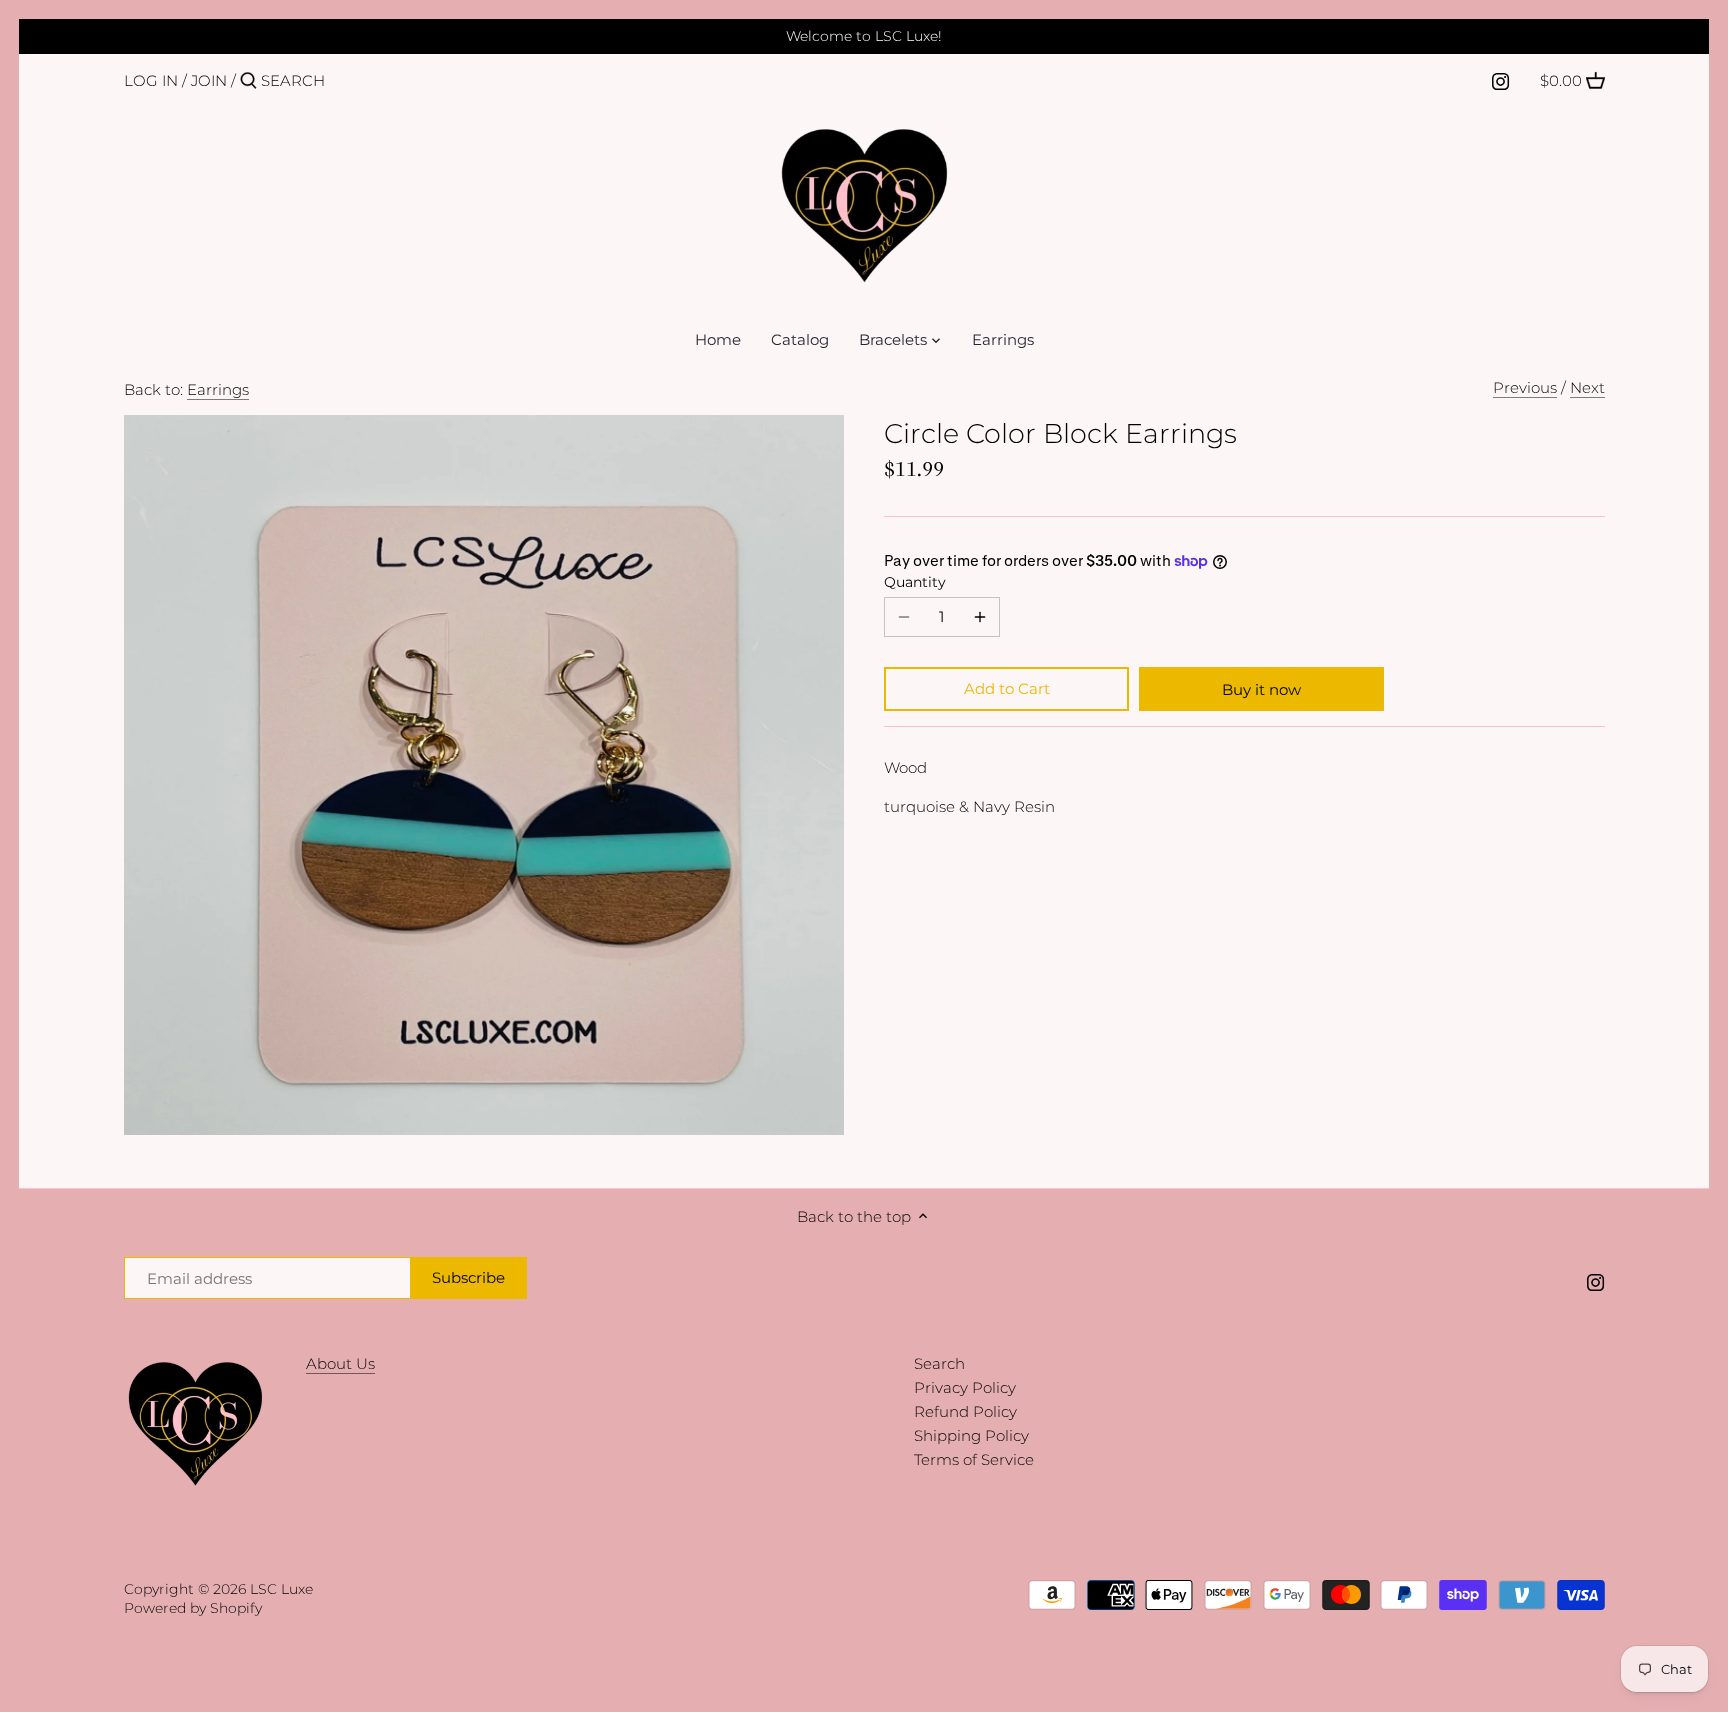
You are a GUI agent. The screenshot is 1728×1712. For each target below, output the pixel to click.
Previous (1525, 387)
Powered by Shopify (193, 1608)
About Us (340, 1363)
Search (939, 1363)
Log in (151, 80)
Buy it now (1261, 689)
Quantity (915, 582)
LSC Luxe (281, 1589)
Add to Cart (1007, 688)
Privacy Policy (965, 1387)
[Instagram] (1500, 80)
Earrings (218, 389)
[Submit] (248, 81)
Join (209, 80)
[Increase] (980, 617)
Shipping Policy (971, 1435)
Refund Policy (965, 1411)
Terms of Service (974, 1459)
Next (1587, 387)
